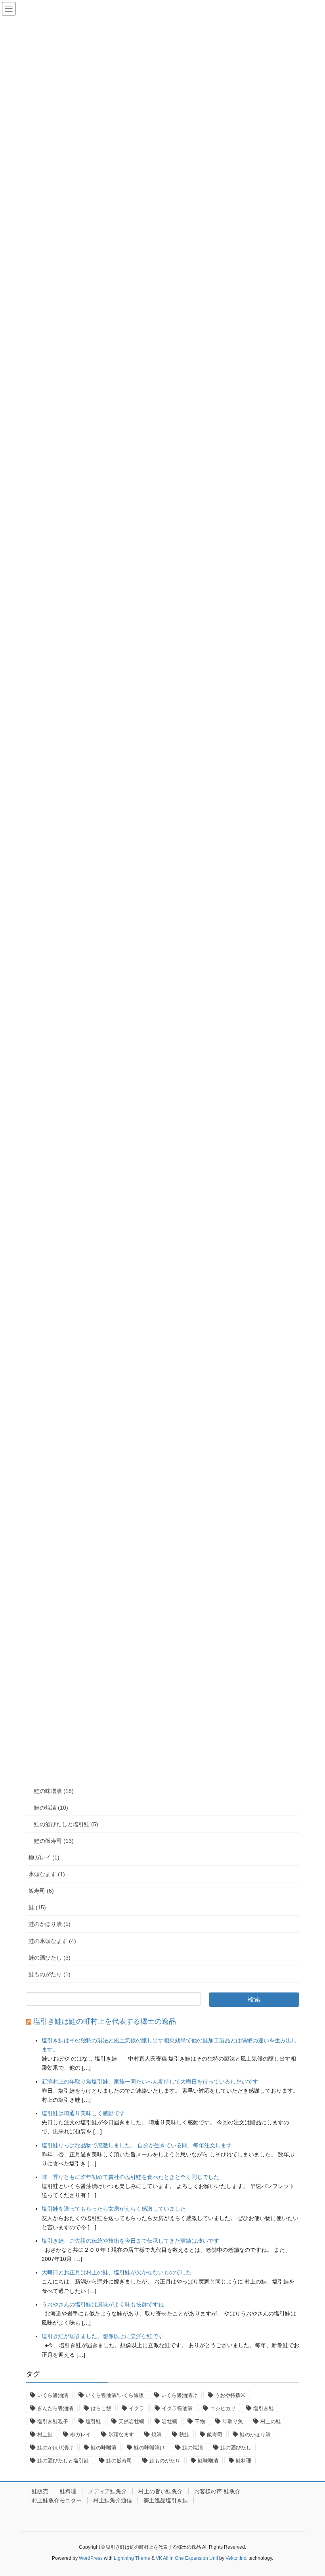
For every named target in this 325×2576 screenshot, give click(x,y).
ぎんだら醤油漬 (55, 2408)
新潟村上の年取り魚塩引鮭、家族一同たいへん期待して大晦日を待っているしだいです (150, 2082)
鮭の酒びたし (236, 2448)
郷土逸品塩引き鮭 (166, 2500)
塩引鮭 (93, 2421)
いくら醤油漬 (53, 2395)
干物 (200, 2421)
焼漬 (157, 2434)
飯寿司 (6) (41, 1891)
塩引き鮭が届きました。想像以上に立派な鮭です (103, 2336)
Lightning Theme (132, 2558)
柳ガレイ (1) (44, 1857)
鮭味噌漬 (208, 2461)
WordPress (91, 2558)
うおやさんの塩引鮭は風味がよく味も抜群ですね (103, 2304)
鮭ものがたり (165, 2461)
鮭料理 (244, 2461)
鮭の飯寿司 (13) (54, 1841)
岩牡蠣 (169, 2421)
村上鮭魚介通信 (113, 2500)
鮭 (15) (37, 1907)
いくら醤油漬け (179, 2395)
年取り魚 (233, 2421)
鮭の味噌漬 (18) (54, 1791)
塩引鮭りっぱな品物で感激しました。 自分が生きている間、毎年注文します (137, 2145)
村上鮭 (45, 2434)
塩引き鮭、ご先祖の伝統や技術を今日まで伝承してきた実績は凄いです (130, 2241)
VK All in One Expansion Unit (187, 2558)
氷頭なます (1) (47, 1874)
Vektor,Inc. (236, 2558)
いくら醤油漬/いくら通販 (115, 2395)
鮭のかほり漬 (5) (50, 1924)
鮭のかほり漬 (255, 2434)
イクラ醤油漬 (177, 2408)
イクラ (137, 2408)
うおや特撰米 (230, 2395)
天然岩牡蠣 (131, 2421)
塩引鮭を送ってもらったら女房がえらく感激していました (114, 2209)
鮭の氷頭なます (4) (52, 1941)
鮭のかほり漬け (55, 2448)
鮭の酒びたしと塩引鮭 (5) (66, 1824)
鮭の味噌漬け (149, 2448)
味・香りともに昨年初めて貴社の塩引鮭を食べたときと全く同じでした (130, 2177)
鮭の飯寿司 (119, 2461)
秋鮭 (184, 2434)
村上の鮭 (271, 2421)
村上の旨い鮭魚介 (161, 2491)
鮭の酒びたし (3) (50, 1958)
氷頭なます (121, 2434)
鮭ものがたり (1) (50, 1974)
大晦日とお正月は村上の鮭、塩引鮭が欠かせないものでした (117, 2272)
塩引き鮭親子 (53, 2421)
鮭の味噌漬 (104, 2448)
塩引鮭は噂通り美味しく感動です (83, 2113)
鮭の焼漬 (193, 2448)
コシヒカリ (223, 2408)
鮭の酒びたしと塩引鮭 (63, 2461)
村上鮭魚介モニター (57, 2500)
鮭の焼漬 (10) (51, 1808)
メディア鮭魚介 (107, 2491)
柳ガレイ (80, 2434)
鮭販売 (40, 2491)
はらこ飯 (101, 2408)
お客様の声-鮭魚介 (217, 2491)
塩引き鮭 (264, 2408)
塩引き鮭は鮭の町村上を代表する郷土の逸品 (105, 2021)
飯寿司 (215, 2434)
